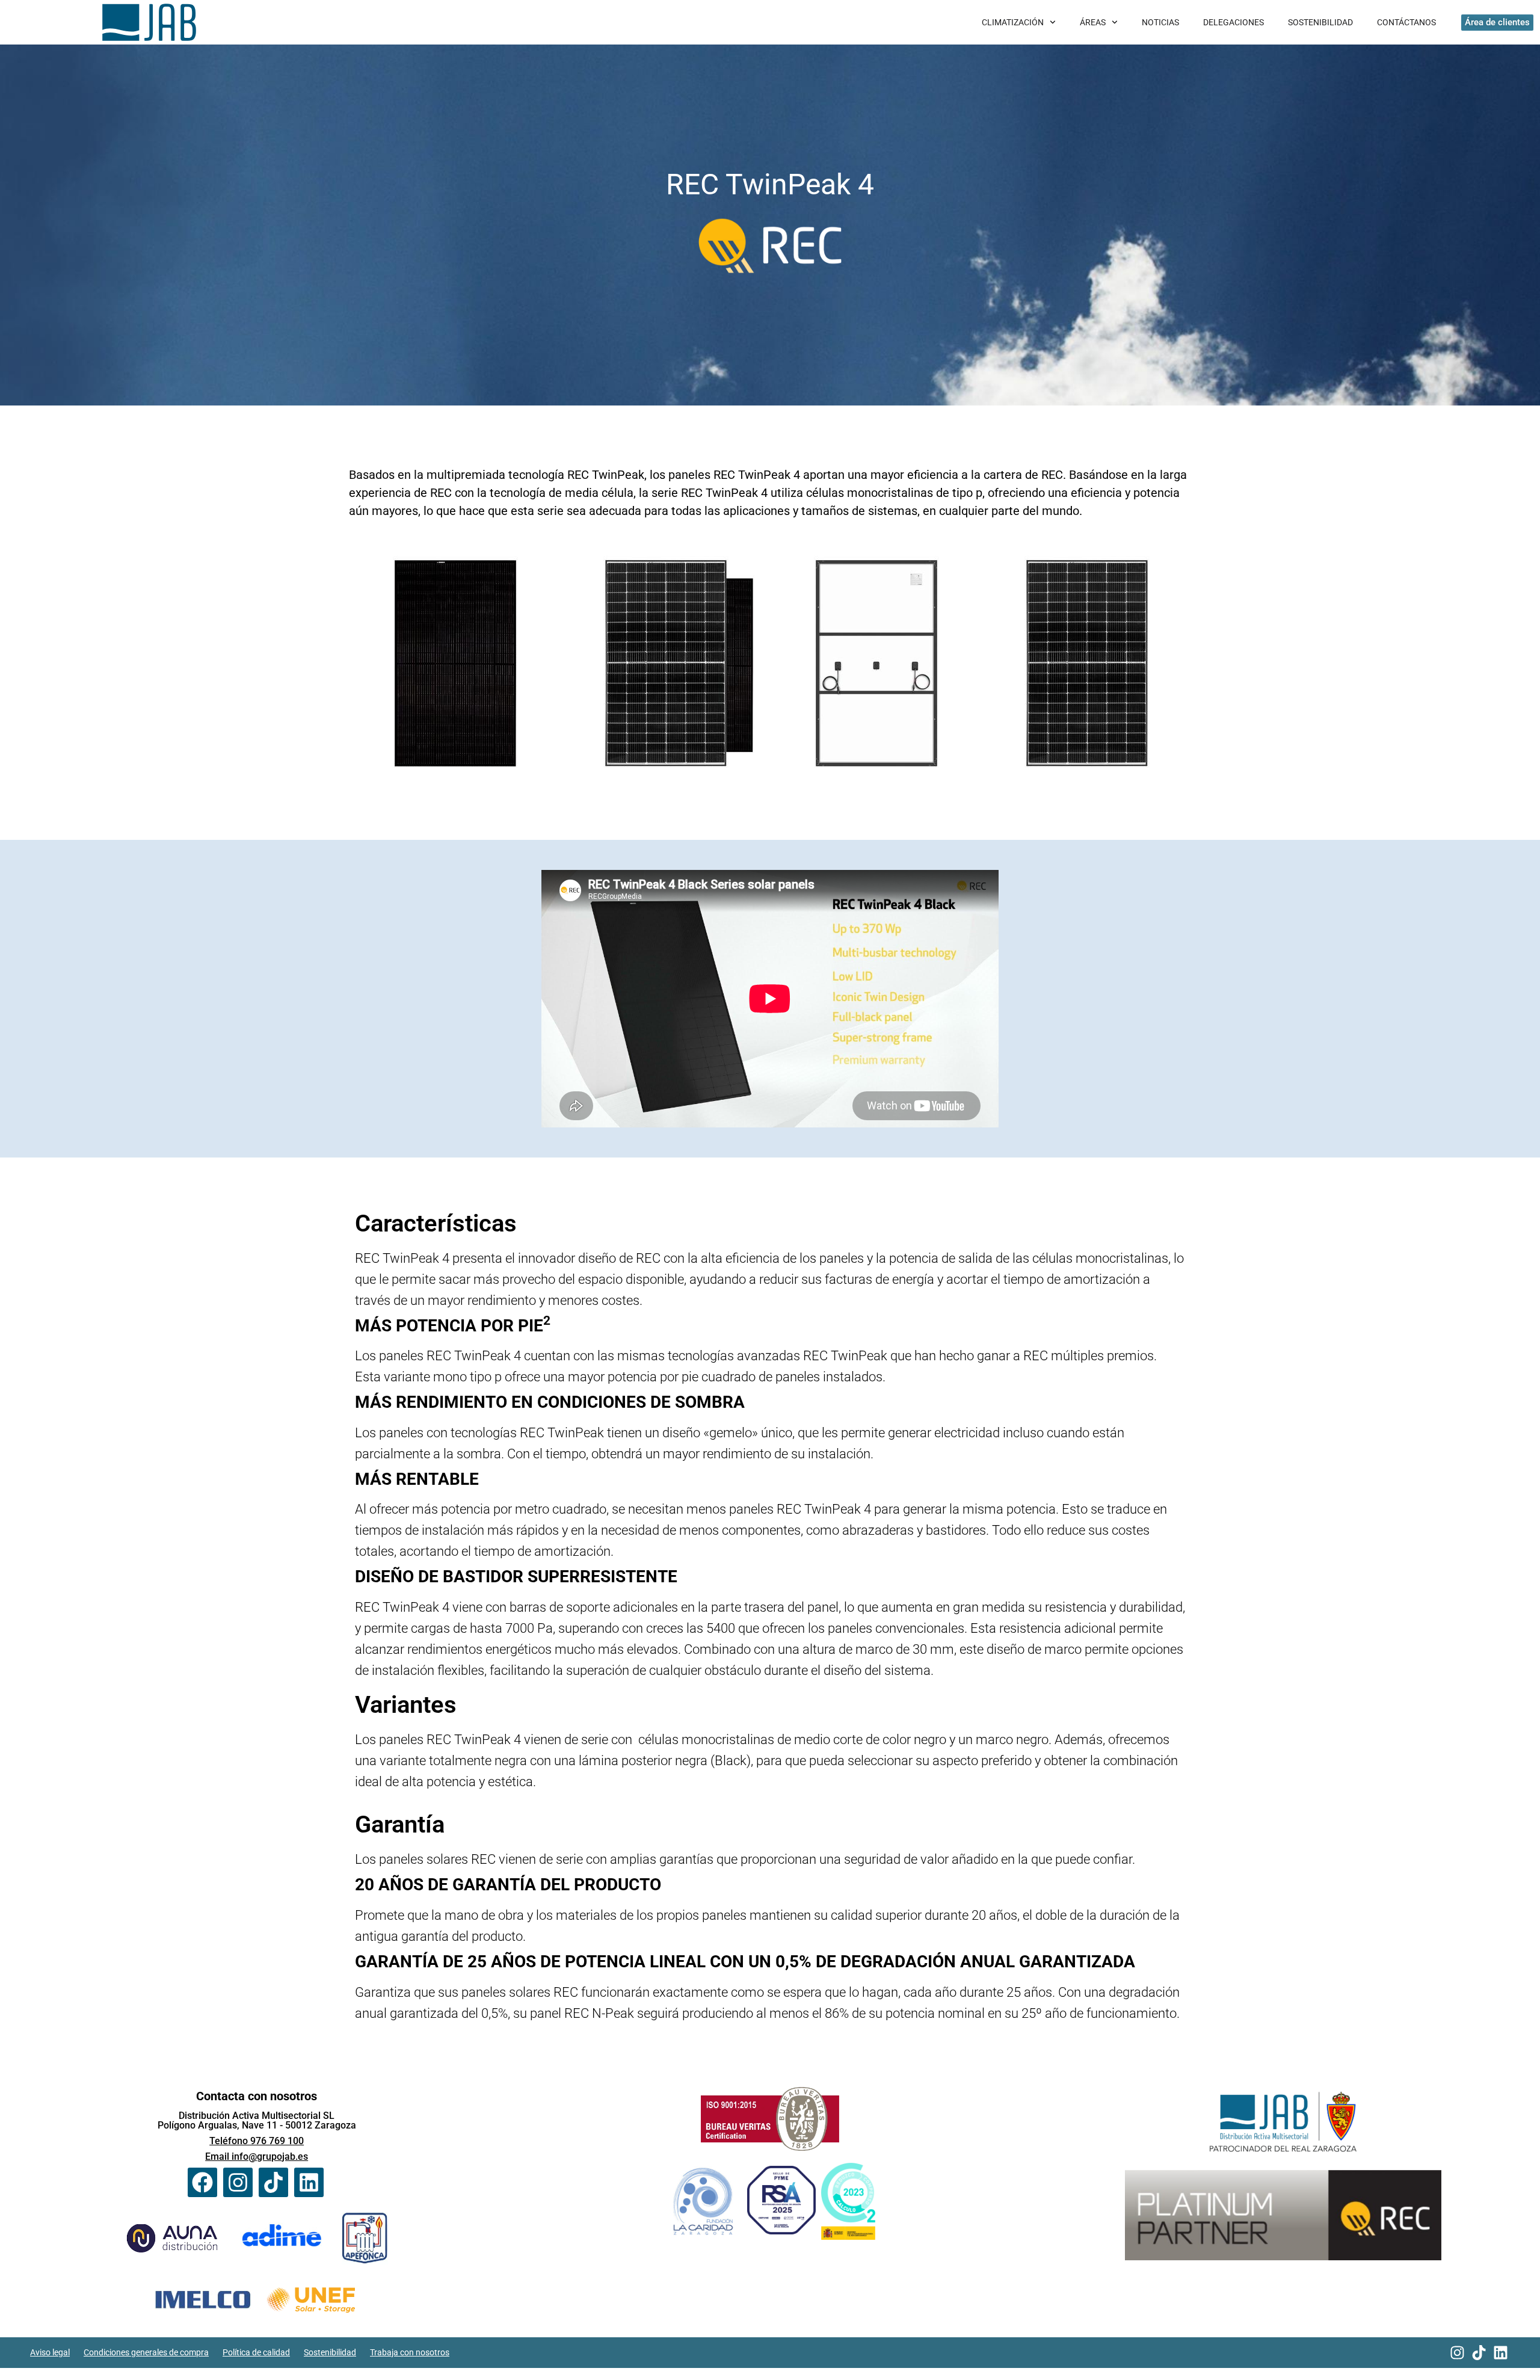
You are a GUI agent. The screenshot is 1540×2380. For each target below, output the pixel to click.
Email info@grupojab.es (257, 2156)
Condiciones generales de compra (146, 2352)
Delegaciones (1234, 22)
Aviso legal (50, 2352)
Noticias (1160, 22)
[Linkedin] (309, 2182)
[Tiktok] (273, 2182)
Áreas (1093, 22)
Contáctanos (1406, 22)
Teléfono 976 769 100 (257, 2141)
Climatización (1013, 22)
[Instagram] (238, 2182)
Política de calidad (256, 2352)
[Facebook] (202, 2182)
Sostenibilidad (1320, 22)
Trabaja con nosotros (410, 2352)
